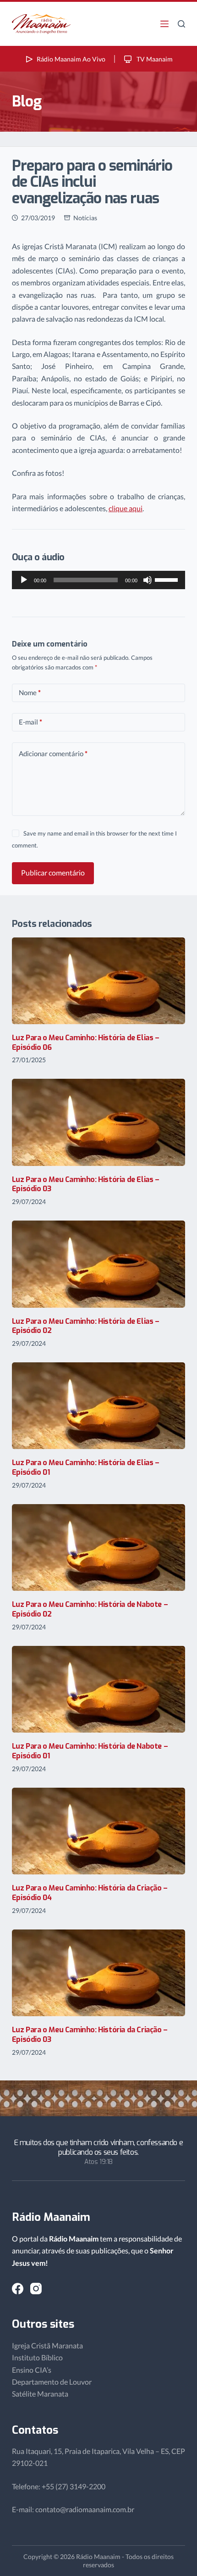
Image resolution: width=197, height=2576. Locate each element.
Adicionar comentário (53, 753)
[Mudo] (148, 580)
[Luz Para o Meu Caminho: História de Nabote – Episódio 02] (98, 1547)
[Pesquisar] (181, 24)
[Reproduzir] (24, 580)
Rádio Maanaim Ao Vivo (71, 59)
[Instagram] (36, 2289)
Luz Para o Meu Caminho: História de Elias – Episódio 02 (86, 1326)
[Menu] (164, 24)
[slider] (168, 579)
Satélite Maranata (40, 2394)
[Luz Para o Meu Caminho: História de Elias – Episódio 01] (98, 1406)
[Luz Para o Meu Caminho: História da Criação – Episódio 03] (98, 1973)
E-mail (30, 722)
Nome (30, 692)
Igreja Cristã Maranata (47, 2345)
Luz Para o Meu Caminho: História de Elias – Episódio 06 (86, 1043)
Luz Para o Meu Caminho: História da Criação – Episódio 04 (90, 1893)
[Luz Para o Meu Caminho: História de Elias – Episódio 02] (98, 1264)
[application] (98, 580)
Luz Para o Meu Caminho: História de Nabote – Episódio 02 (90, 1609)
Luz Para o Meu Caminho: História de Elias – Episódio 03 (86, 1184)
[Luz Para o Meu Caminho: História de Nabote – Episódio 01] (98, 1689)
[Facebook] (18, 2289)
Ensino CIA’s (32, 2370)
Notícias (85, 218)
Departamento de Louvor (52, 2382)
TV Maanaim (154, 59)
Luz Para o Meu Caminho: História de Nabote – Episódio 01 (90, 1751)
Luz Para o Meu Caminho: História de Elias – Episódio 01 (86, 1467)
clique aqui (126, 508)
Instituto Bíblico (37, 2357)
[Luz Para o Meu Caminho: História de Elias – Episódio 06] (98, 981)
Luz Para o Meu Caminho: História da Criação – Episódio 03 (90, 2035)
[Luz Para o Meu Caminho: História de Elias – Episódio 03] (98, 1122)
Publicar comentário (53, 873)
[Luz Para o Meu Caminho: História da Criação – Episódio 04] (98, 1831)
